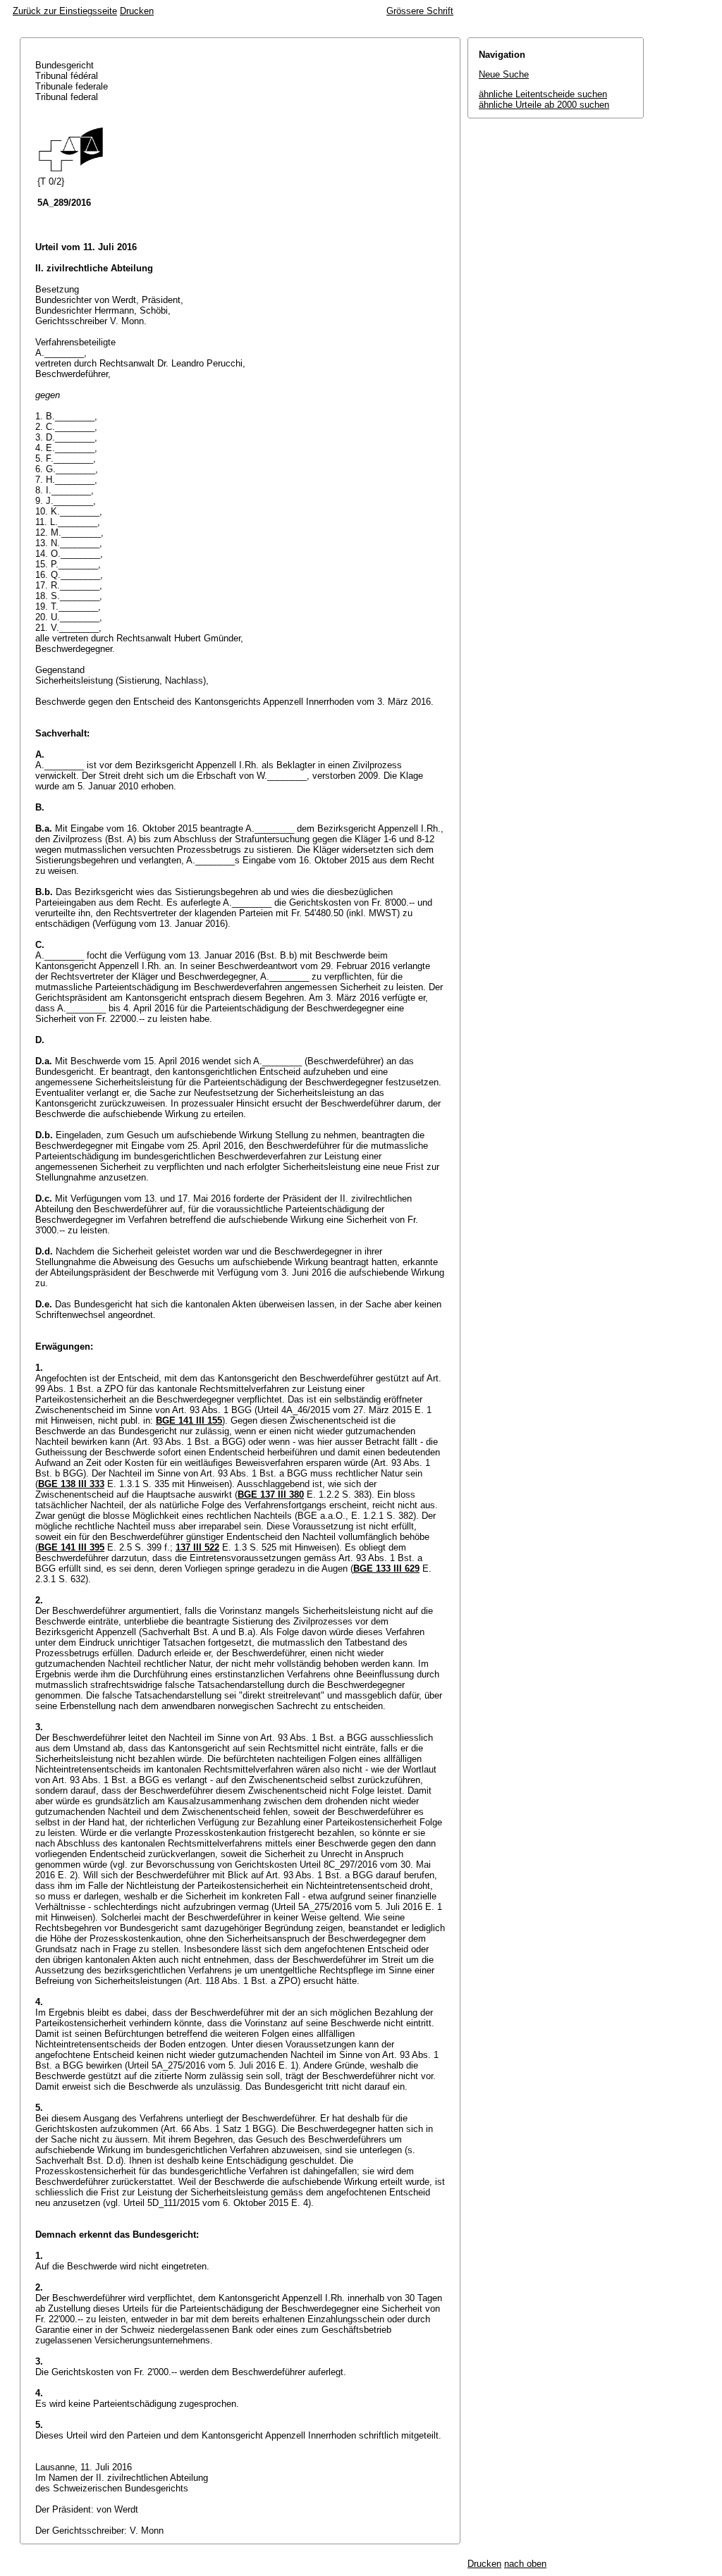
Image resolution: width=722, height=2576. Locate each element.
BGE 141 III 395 (71, 1547)
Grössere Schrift (420, 11)
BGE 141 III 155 (189, 1421)
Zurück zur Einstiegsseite (65, 11)
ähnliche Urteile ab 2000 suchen (544, 105)
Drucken (137, 11)
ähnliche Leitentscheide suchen (543, 94)
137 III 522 (197, 1547)
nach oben (525, 2564)
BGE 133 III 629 (386, 1569)
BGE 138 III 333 (71, 1484)
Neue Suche (504, 74)
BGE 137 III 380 (271, 1495)
